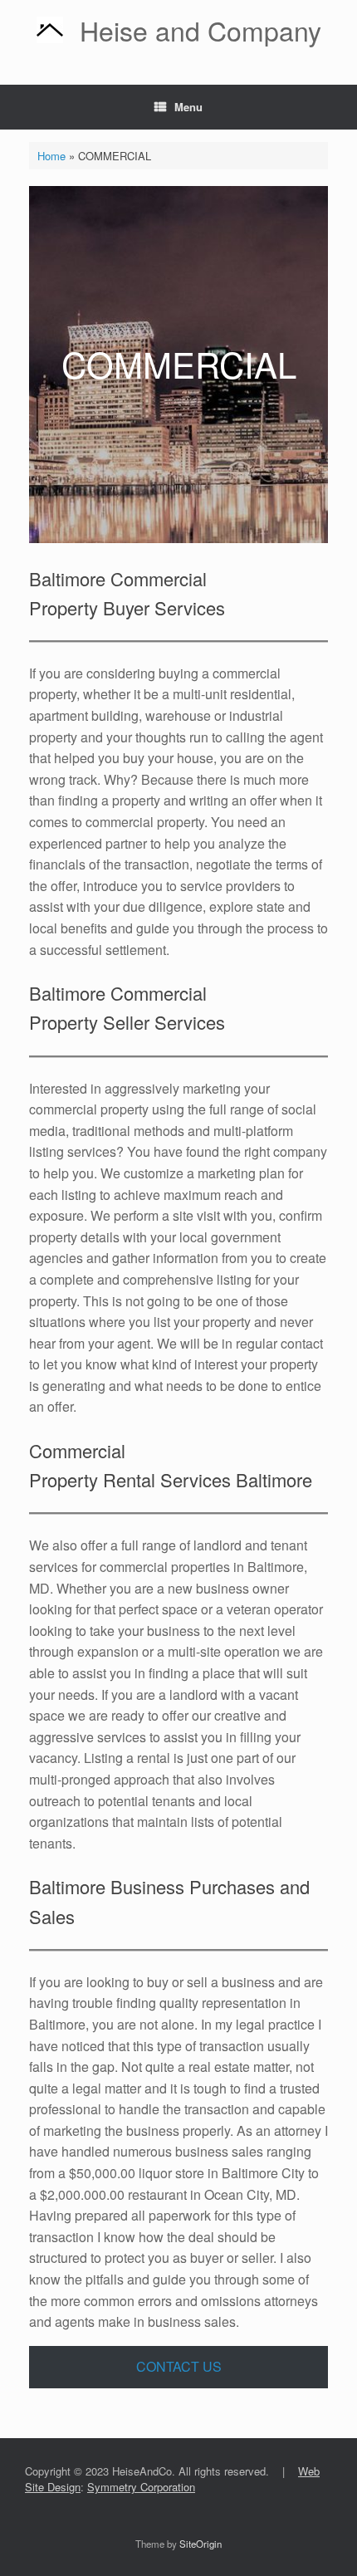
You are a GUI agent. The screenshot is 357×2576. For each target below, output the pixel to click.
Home (51, 156)
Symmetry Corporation (141, 2487)
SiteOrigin (201, 2544)
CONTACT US (179, 2366)
